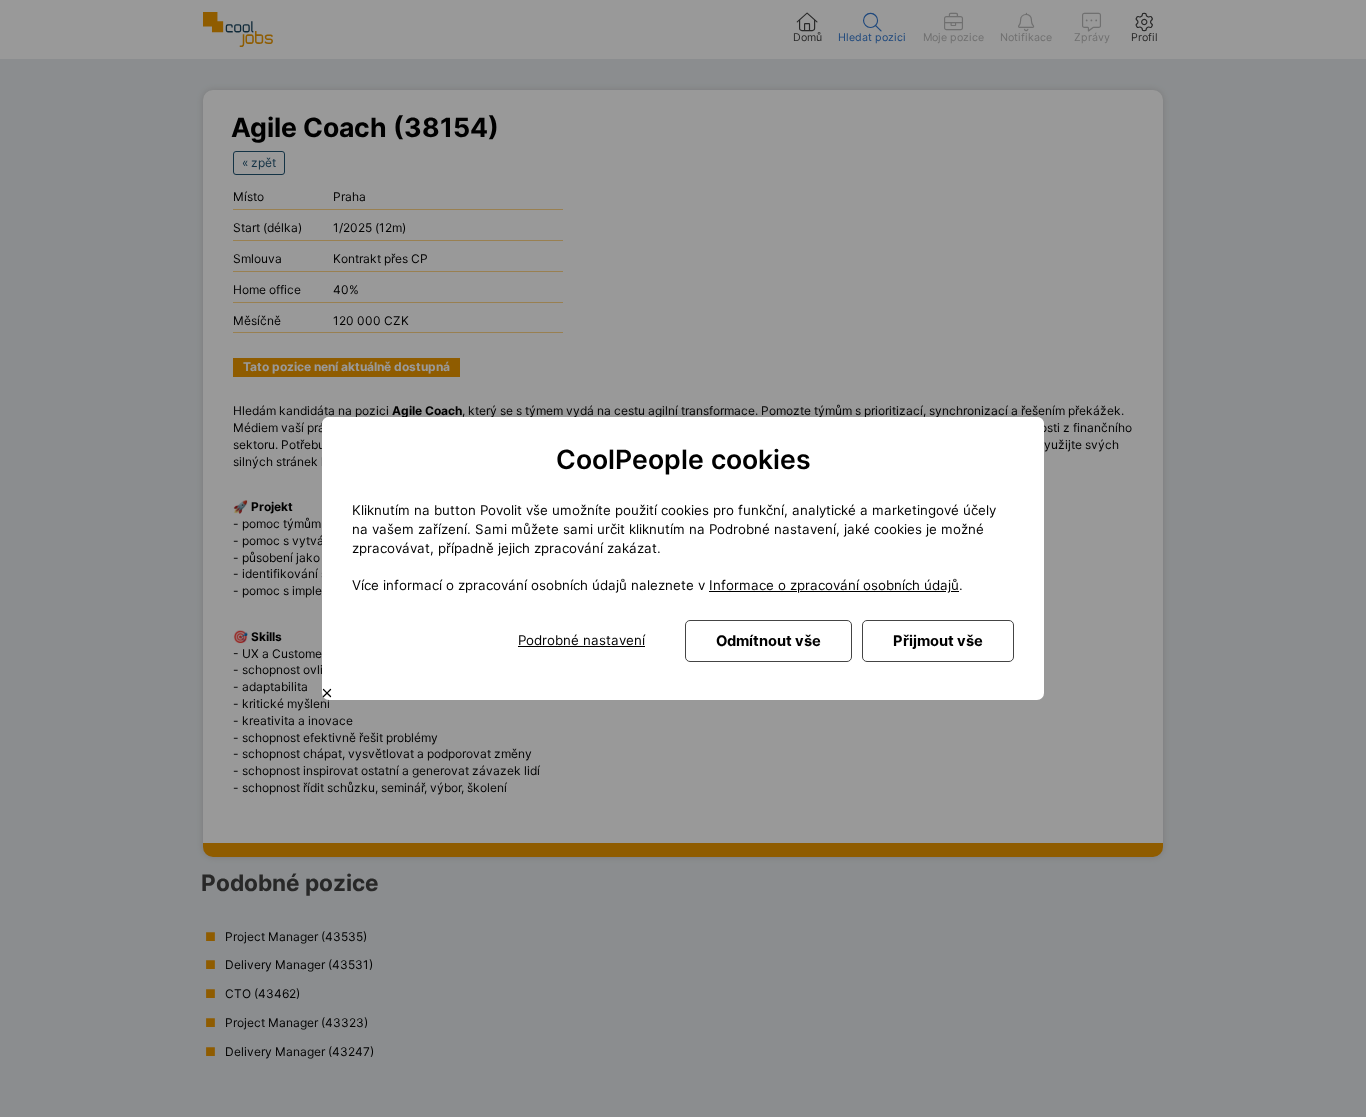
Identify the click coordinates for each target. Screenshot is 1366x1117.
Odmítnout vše (768, 641)
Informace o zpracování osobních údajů (834, 585)
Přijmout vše (938, 641)
